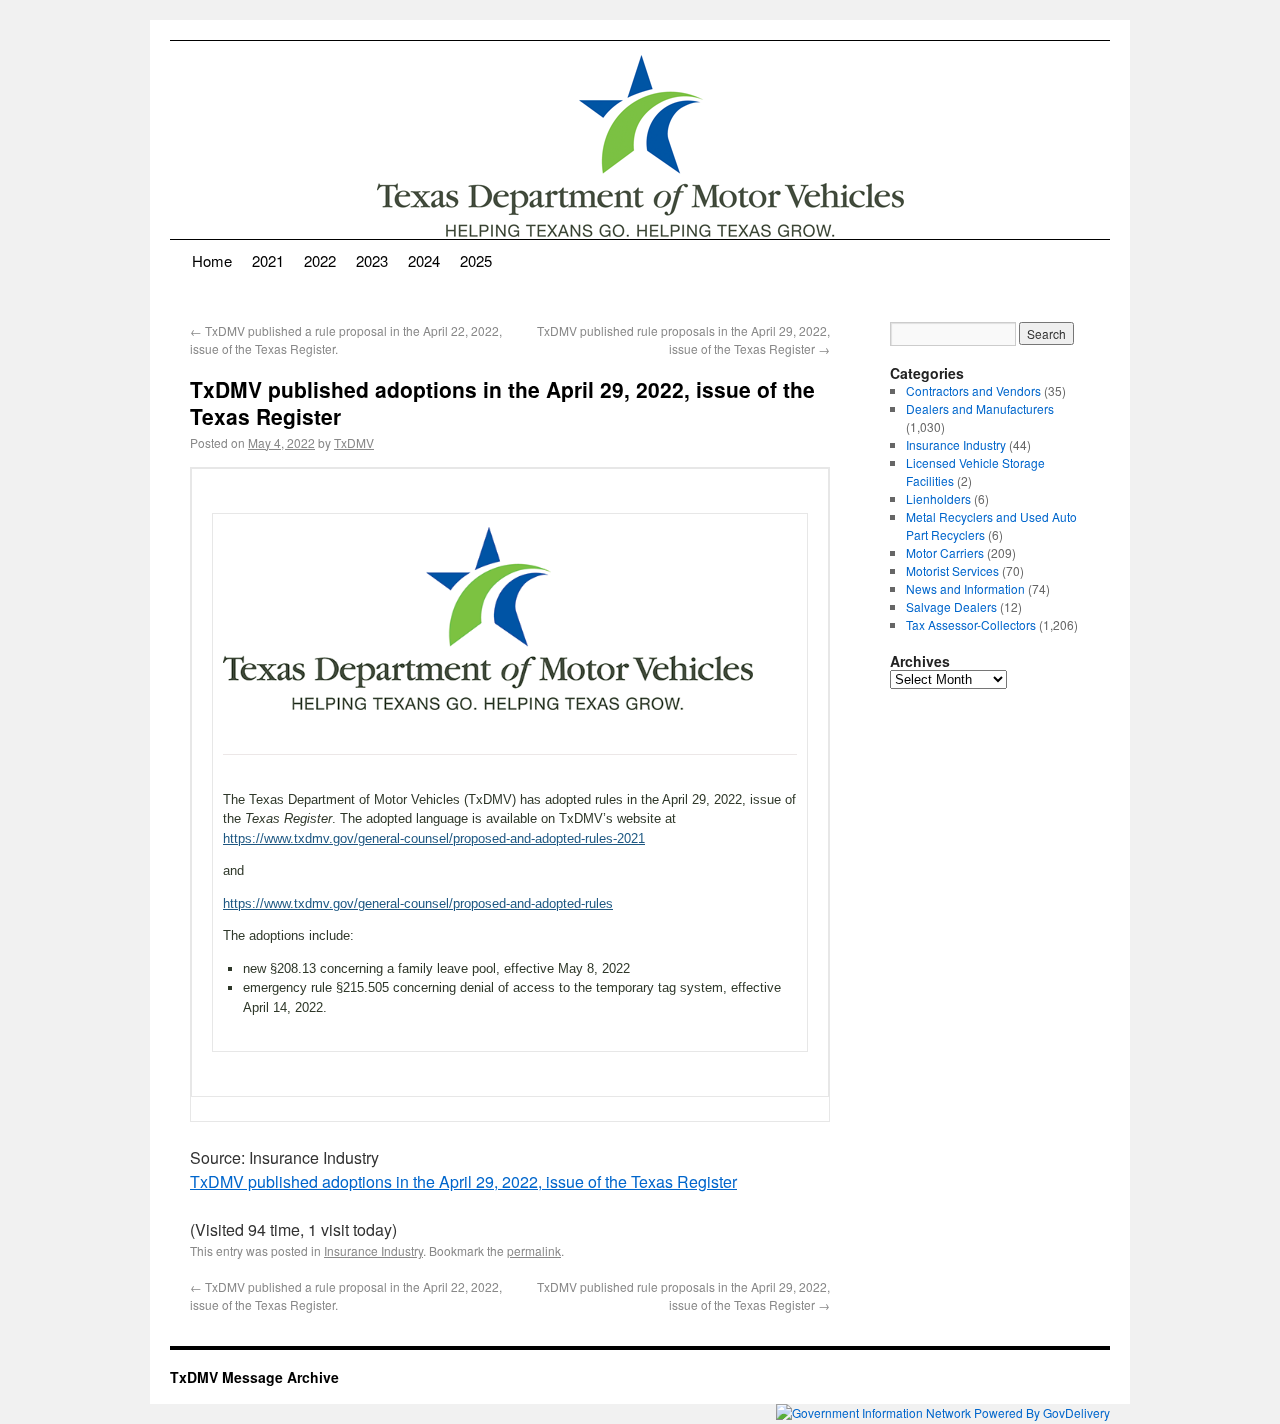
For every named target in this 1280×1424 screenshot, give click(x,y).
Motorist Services (952, 570)
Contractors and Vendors (973, 390)
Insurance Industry (373, 1250)
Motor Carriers (945, 552)
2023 (372, 260)
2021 (268, 260)
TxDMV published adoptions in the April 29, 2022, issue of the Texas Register (463, 1181)
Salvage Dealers (951, 606)
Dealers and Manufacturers (980, 408)
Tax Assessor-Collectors (971, 624)
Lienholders (938, 498)
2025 (476, 260)
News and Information (965, 588)
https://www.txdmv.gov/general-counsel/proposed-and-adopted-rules (418, 903)
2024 (424, 260)
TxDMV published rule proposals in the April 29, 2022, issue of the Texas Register (683, 339)
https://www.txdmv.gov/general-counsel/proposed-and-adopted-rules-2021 (434, 838)
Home (212, 260)
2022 (320, 260)
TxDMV (354, 442)
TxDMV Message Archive (254, 1377)
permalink (534, 1250)
